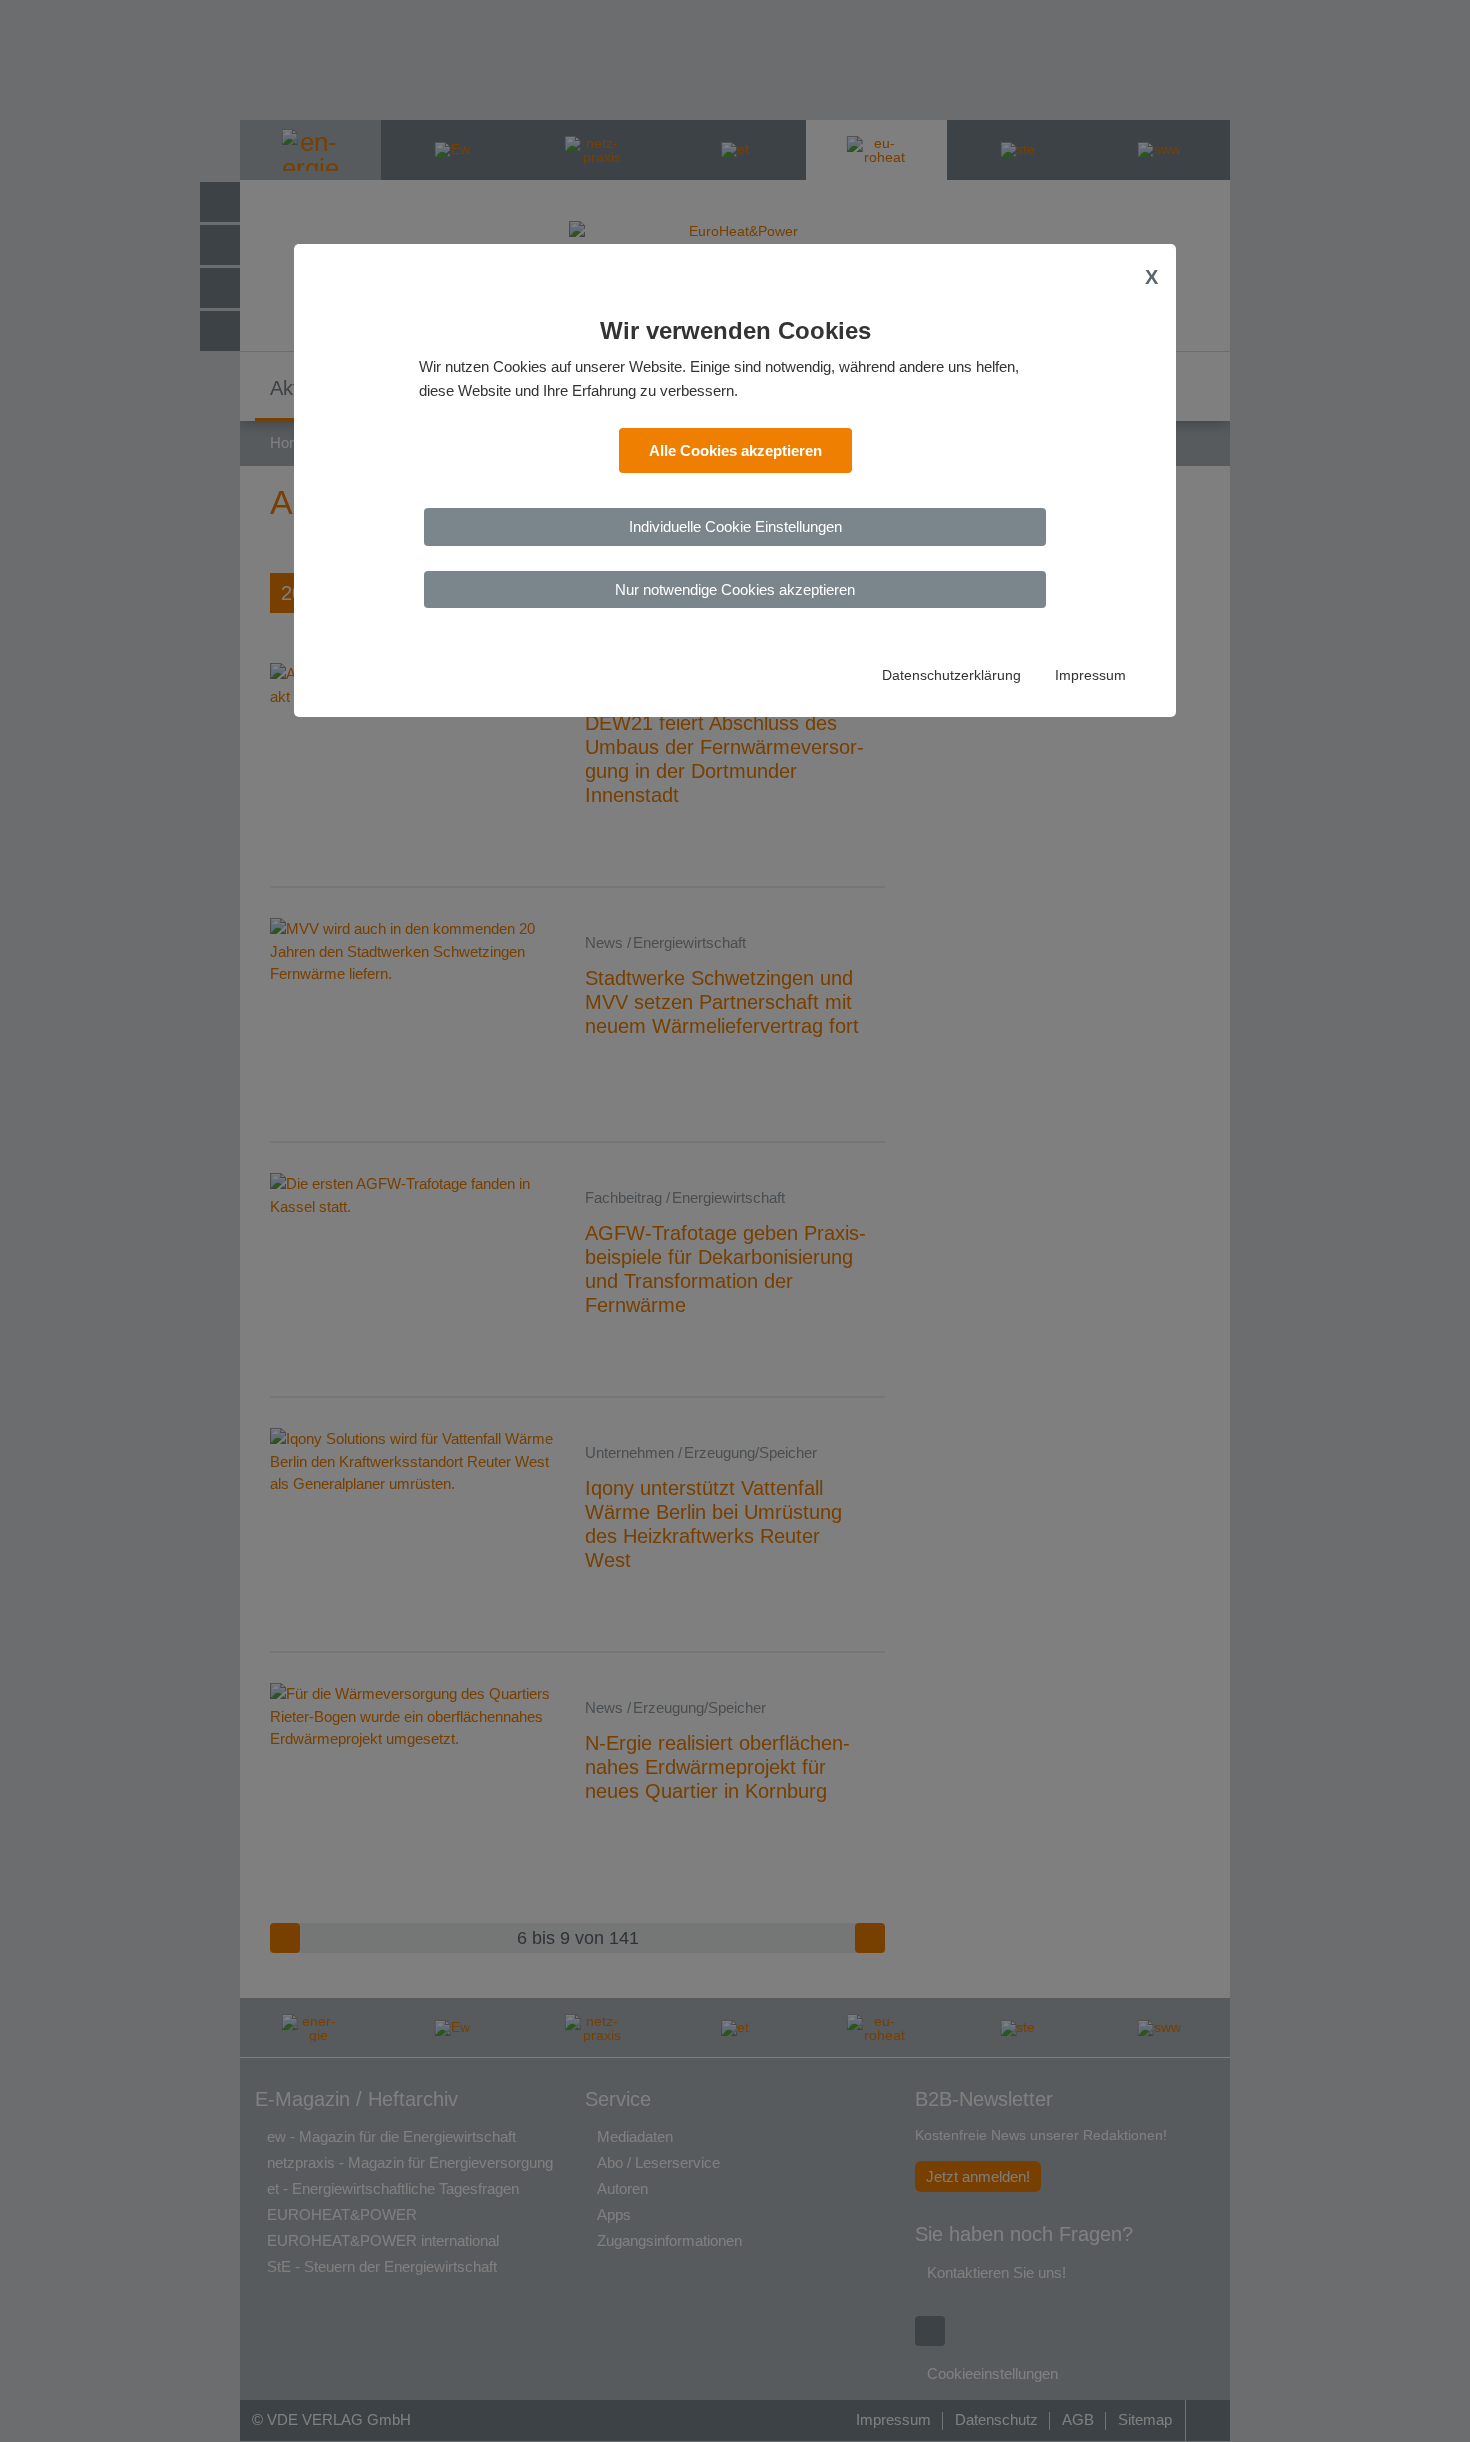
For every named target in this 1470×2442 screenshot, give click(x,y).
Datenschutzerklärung (951, 675)
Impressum (1090, 675)
